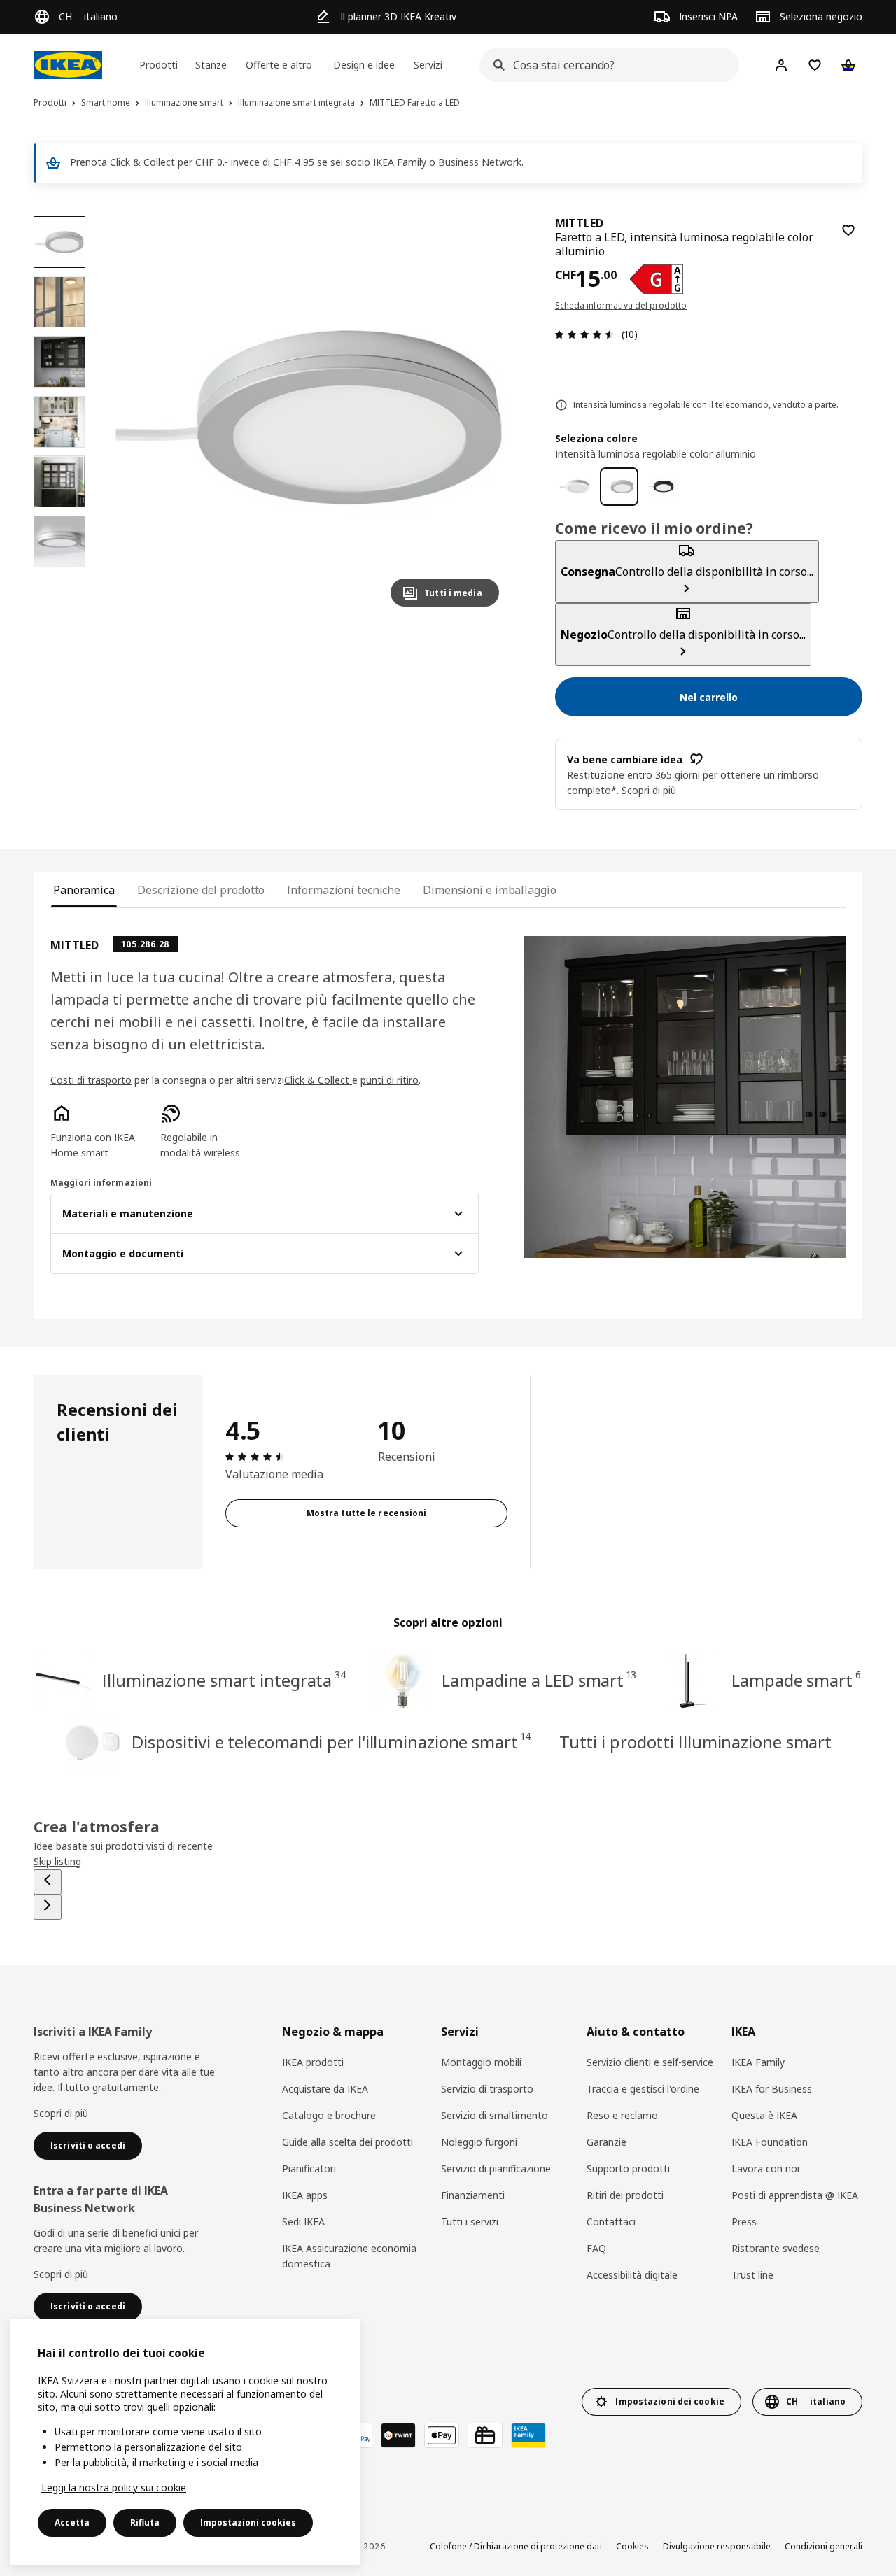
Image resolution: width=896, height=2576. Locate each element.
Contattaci (611, 2222)
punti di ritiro (390, 1080)
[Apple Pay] (442, 2435)
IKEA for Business (772, 2089)
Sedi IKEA (303, 2222)
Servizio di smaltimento (495, 2115)
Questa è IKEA (764, 2115)
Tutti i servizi (470, 2222)
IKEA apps (305, 2195)
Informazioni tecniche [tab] (344, 890)
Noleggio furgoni (479, 2142)
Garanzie (607, 2142)
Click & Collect (318, 1080)
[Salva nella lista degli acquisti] (848, 230)
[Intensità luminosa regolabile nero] (664, 487)
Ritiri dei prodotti (625, 2195)
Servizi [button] (428, 65)
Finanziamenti (473, 2195)
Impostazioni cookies (248, 2522)
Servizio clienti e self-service (650, 2062)
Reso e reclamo (622, 2115)
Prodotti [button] (159, 65)
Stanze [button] (211, 65)
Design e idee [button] (364, 65)
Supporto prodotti (628, 2168)
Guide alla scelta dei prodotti (348, 2142)
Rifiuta (145, 2522)
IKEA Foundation (770, 2142)
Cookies (632, 2546)
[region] (309, 417)
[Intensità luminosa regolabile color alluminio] (619, 487)
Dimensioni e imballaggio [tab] (489, 890)
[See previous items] (48, 1882)
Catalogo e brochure (329, 2115)
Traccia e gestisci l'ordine (643, 2089)
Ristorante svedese (776, 2248)
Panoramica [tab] (84, 890)
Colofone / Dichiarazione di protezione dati (516, 2546)
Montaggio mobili (481, 2062)
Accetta (72, 2522)
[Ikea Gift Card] (485, 2435)
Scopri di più (61, 2113)
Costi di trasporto (91, 1080)
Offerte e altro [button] (279, 65)
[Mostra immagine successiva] (482, 417)
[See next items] (48, 1907)
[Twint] (398, 2435)
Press (744, 2222)
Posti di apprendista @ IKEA (795, 2195)
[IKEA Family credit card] (528, 2435)
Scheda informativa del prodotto (621, 305)
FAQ (596, 2248)
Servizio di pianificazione (496, 2168)
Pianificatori (309, 2168)
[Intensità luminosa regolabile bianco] (575, 487)
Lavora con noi (765, 2168)
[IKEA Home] (68, 65)
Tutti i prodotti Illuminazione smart (695, 1742)
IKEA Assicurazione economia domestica (349, 2256)
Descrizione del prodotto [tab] (201, 890)
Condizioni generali (824, 2546)
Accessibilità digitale (632, 2275)
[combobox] (605, 65)
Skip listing (57, 1861)
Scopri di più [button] (649, 790)
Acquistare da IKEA (325, 2089)
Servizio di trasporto (487, 2089)
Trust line (752, 2275)
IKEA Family (758, 2062)
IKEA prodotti (313, 2062)
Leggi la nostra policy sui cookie (114, 2487)
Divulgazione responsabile (717, 2546)
